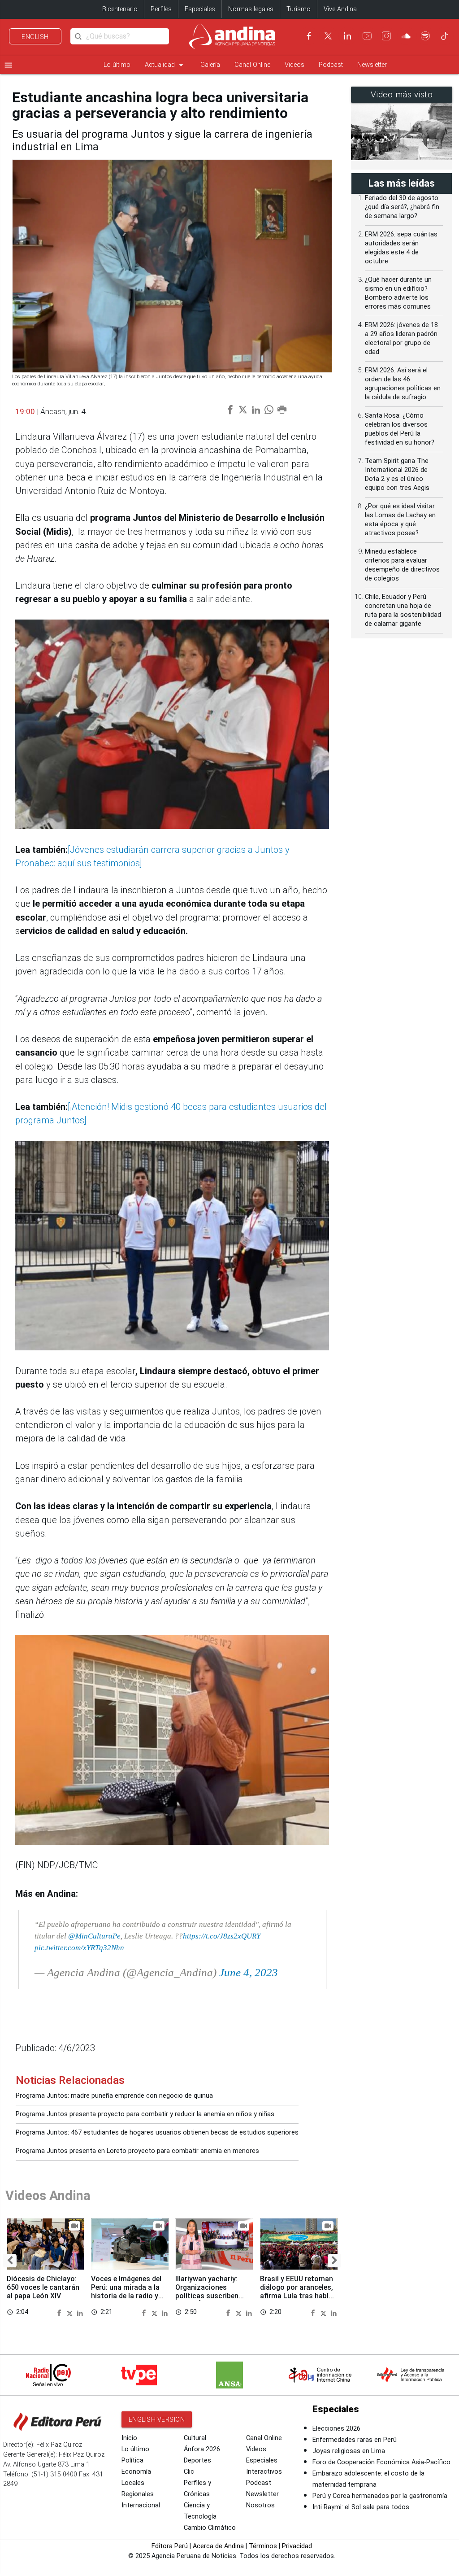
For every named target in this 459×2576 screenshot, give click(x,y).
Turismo (299, 9)
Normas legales (251, 9)
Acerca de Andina (218, 2546)
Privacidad (297, 2546)
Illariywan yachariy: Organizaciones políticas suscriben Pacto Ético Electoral (211, 2292)
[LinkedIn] (347, 36)
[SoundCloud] (406, 36)
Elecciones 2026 (336, 2429)
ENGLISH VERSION (157, 2419)
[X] (328, 36)
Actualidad (165, 65)
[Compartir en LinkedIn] (80, 2312)
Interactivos (264, 2472)
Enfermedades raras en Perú (355, 2440)
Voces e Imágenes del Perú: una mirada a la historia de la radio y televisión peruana (126, 2292)
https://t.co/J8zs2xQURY (222, 1936)
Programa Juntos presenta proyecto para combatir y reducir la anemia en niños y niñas (145, 2114)
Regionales (138, 2494)
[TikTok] (445, 36)
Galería (210, 65)
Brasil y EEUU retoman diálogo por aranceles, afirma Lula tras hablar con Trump (298, 2292)
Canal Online (252, 65)
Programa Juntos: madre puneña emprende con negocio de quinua (114, 2096)
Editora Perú (170, 2546)
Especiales (200, 9)
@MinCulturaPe (94, 1936)
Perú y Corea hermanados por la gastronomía (380, 2496)
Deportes (197, 2460)
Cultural (195, 2438)
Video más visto (402, 95)
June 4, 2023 (249, 1972)
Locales (133, 2483)
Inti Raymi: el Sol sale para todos (361, 2507)
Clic (189, 2472)
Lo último (117, 65)
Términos (263, 2546)
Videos (294, 65)
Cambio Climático (210, 2528)
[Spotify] (425, 36)
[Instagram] (386, 36)
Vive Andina (340, 9)
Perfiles (161, 9)
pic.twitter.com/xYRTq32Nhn (79, 1947)
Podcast (331, 65)
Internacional (141, 2505)
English (35, 37)
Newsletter (372, 65)
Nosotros (260, 2505)
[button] (10, 2261)
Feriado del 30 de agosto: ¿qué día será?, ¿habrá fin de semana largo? (402, 207)
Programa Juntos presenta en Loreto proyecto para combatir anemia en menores (137, 2151)
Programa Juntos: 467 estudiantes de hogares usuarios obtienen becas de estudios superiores (157, 2133)
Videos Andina (48, 2196)
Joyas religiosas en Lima (349, 2451)
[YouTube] (367, 36)
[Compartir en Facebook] (61, 2312)
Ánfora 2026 (202, 2449)
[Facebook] (309, 36)
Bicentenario (120, 9)
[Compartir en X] (71, 2312)
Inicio (129, 2438)
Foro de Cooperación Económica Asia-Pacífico (381, 2462)
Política (132, 2460)
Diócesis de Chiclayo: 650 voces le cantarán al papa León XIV (43, 2287)
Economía (136, 2472)
